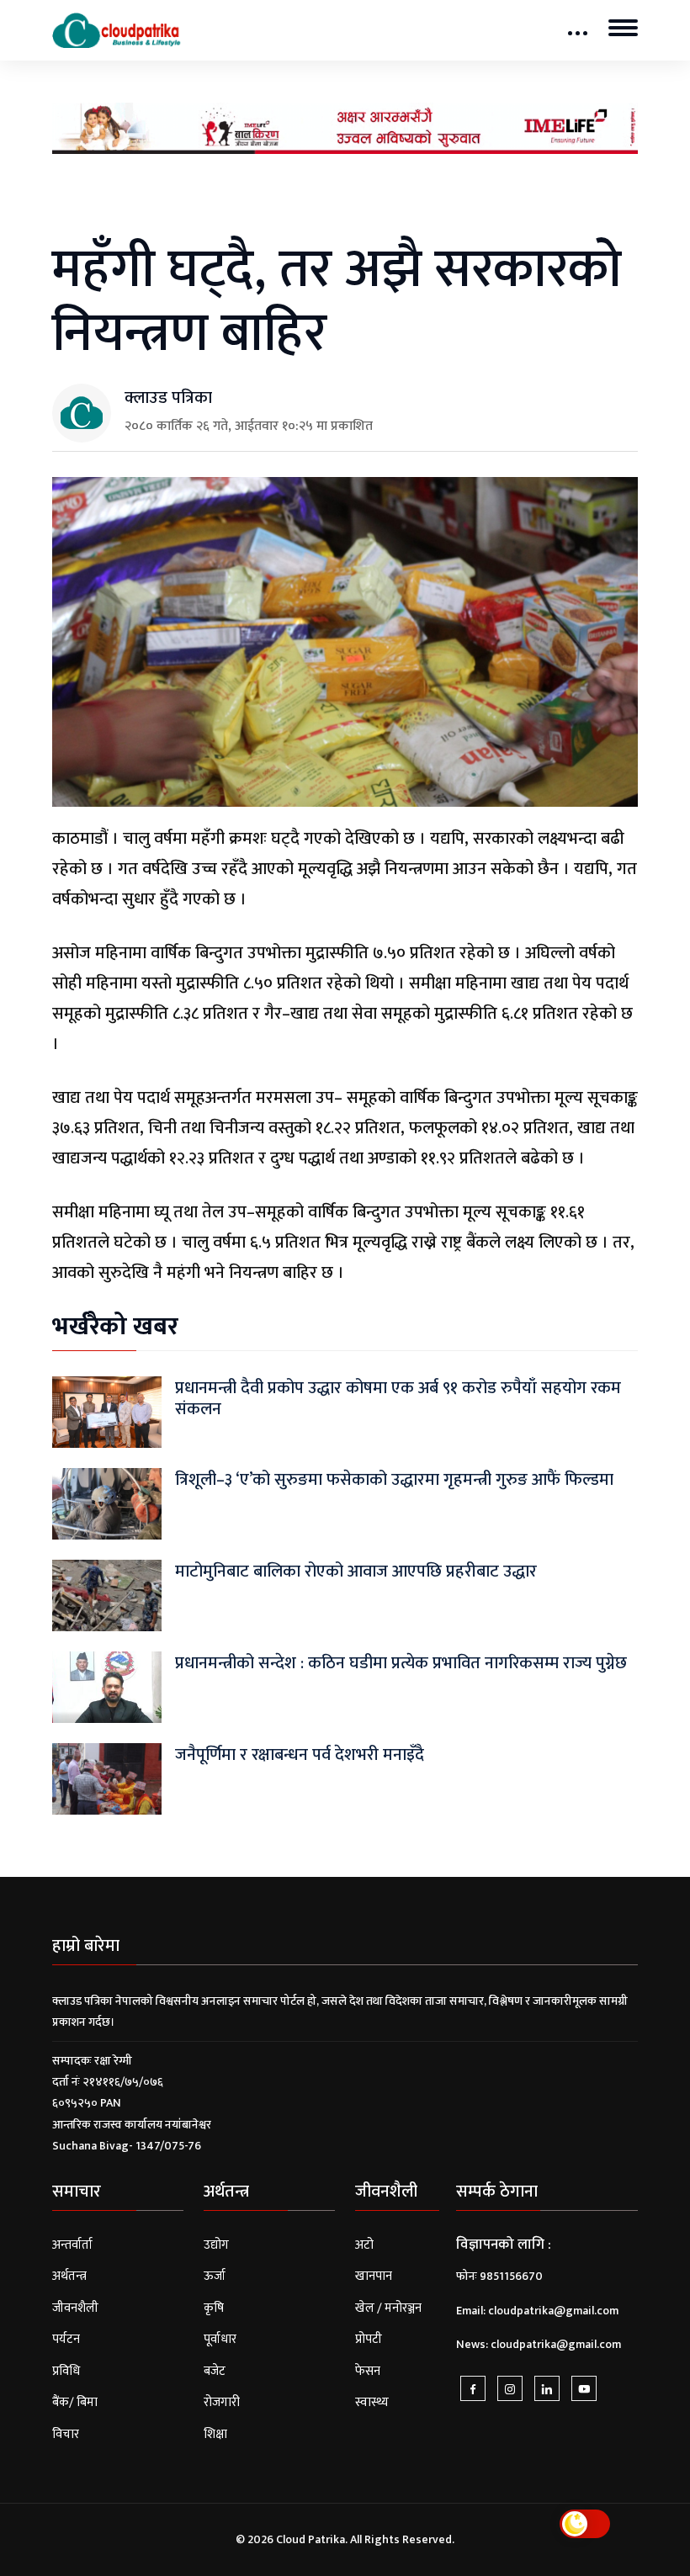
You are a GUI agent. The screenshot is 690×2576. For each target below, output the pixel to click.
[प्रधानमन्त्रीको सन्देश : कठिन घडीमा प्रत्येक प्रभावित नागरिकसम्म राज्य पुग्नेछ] (107, 1686)
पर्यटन (66, 2339)
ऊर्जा (215, 2276)
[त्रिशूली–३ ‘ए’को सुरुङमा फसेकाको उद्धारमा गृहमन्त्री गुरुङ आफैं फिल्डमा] (107, 1503)
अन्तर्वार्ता (72, 2245)
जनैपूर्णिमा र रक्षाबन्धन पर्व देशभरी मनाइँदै (300, 1755)
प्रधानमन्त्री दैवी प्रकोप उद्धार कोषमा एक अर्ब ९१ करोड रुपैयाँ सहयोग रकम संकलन (398, 1399)
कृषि (214, 2308)
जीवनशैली (75, 2308)
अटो (364, 2245)
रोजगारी (222, 2402)
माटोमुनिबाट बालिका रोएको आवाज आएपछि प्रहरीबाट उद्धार (356, 1572)
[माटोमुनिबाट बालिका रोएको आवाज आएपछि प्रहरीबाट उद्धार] (107, 1595)
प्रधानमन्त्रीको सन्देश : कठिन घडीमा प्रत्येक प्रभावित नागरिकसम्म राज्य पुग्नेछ (401, 1663)
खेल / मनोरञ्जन (388, 2308)
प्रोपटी (369, 2339)
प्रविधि (66, 2371)
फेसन (368, 2371)
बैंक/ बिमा (75, 2402)
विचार (66, 2434)
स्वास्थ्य (372, 2402)
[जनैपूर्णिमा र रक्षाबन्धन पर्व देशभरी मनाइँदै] (107, 1778)
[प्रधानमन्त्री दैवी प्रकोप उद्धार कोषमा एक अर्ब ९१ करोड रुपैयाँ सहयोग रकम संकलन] (107, 1411)
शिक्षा (215, 2434)
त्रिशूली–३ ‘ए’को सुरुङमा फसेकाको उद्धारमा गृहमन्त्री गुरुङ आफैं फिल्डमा (394, 1480)
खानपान (374, 2276)
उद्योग (216, 2245)
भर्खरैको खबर (115, 1327)
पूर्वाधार (220, 2339)
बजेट (215, 2371)
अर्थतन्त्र (69, 2276)
